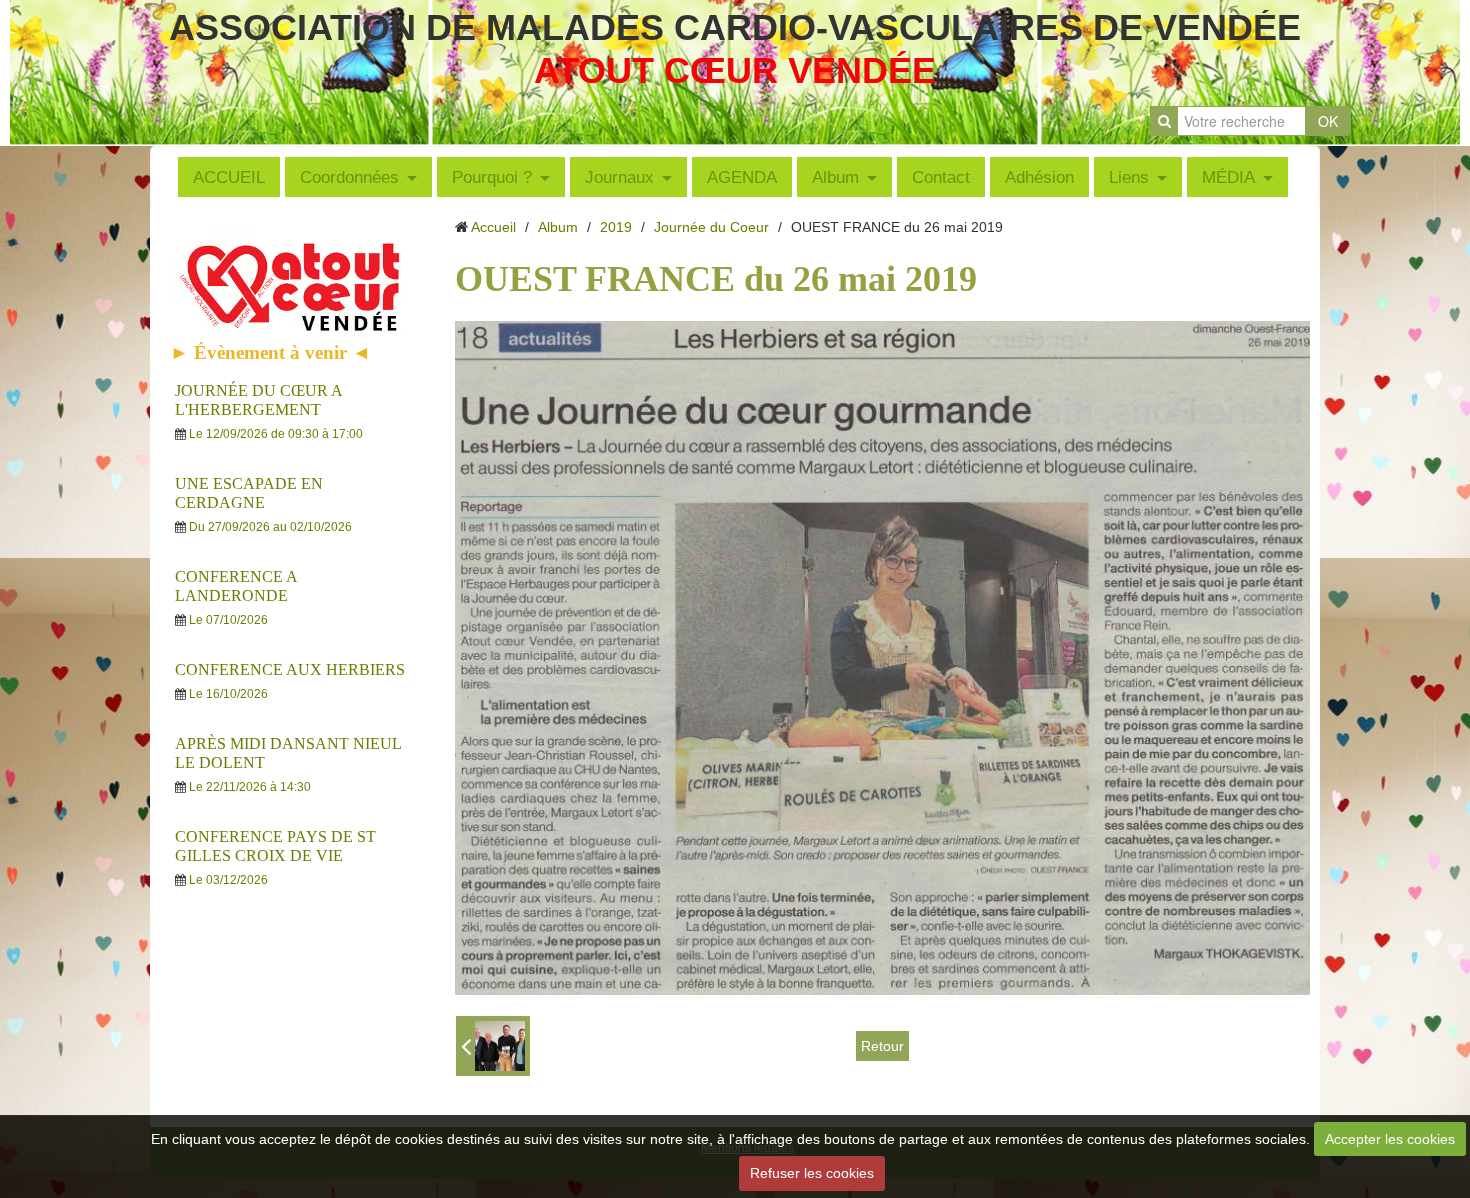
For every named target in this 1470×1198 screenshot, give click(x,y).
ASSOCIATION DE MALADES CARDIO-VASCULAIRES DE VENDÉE (735, 27)
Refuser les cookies (812, 1173)
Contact (941, 177)
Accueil (493, 227)
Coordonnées (349, 177)
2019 (616, 227)
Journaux (619, 177)
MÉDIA (1228, 177)
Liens (1129, 177)
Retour (882, 1046)
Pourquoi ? (492, 177)
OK (1328, 121)
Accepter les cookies (1390, 1139)
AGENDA (742, 177)
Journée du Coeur (711, 227)
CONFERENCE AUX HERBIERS (290, 669)
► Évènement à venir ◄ (270, 352)
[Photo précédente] (493, 1046)
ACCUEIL (229, 177)
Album (835, 177)
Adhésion (1039, 177)
